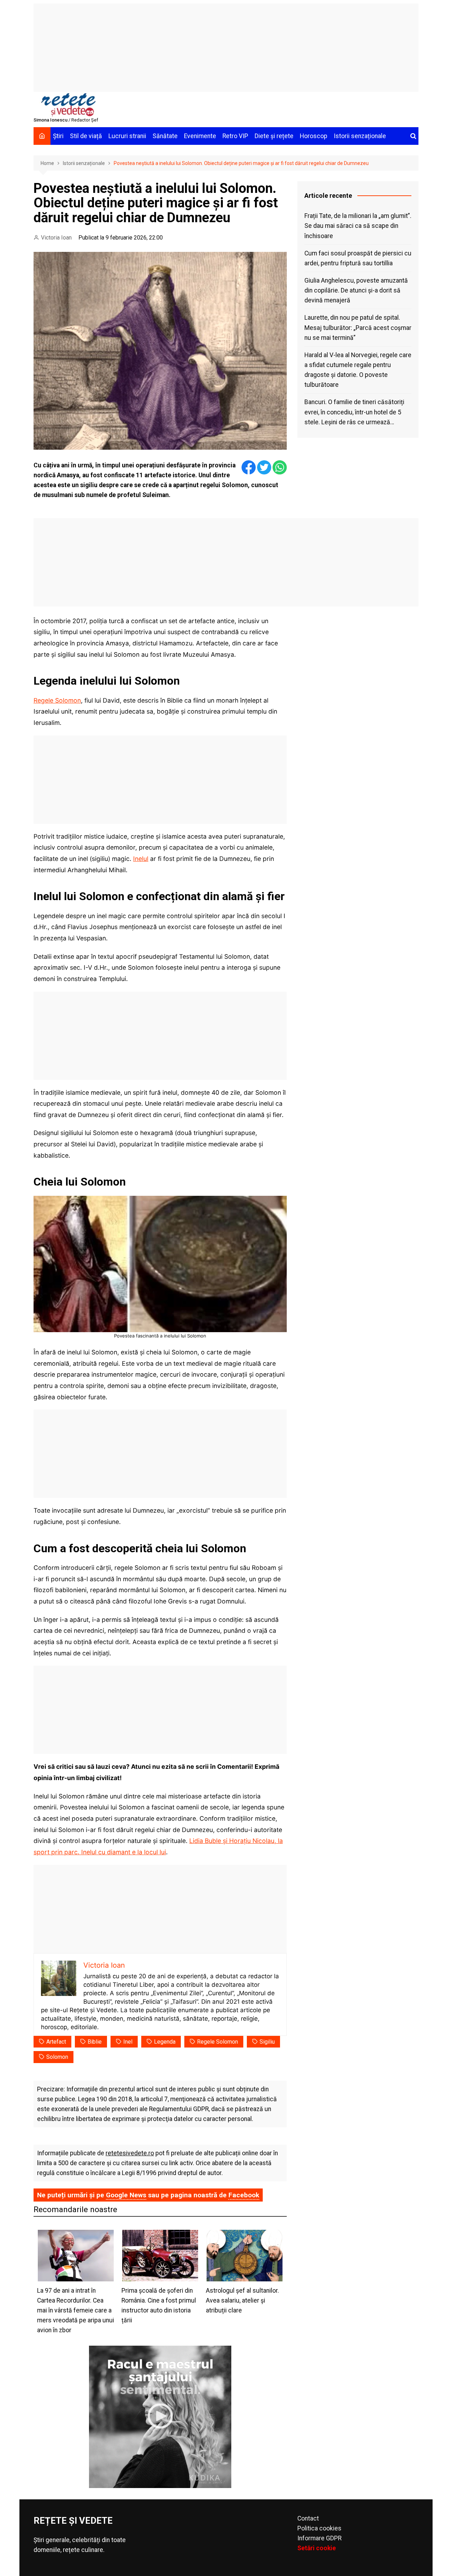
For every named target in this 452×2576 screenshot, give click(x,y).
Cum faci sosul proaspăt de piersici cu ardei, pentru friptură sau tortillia (358, 258)
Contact (308, 2518)
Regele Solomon (57, 700)
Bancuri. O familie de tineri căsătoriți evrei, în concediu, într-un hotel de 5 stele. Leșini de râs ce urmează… (354, 412)
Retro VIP (235, 136)
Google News (126, 2195)
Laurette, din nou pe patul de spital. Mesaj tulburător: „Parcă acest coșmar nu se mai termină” (358, 327)
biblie (95, 2042)
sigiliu (267, 2042)
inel (128, 2042)
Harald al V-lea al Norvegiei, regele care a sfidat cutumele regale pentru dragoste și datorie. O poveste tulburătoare (358, 370)
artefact (56, 2042)
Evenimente (200, 136)
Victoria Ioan (56, 238)
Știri (58, 136)
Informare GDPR (319, 2538)
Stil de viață (86, 136)
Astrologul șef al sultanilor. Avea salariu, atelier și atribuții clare (242, 2300)
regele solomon (218, 2042)
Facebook (244, 2195)
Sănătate (165, 136)
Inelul (141, 859)
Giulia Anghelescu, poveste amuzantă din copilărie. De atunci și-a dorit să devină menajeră (356, 290)
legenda (165, 2042)
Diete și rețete (274, 136)
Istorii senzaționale (360, 136)
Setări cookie (317, 2548)
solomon (57, 2057)
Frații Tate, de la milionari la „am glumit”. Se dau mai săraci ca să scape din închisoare (358, 226)
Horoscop (314, 136)
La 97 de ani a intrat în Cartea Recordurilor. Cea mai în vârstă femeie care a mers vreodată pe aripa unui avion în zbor (76, 2311)
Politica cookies (319, 2528)
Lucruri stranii (127, 136)
